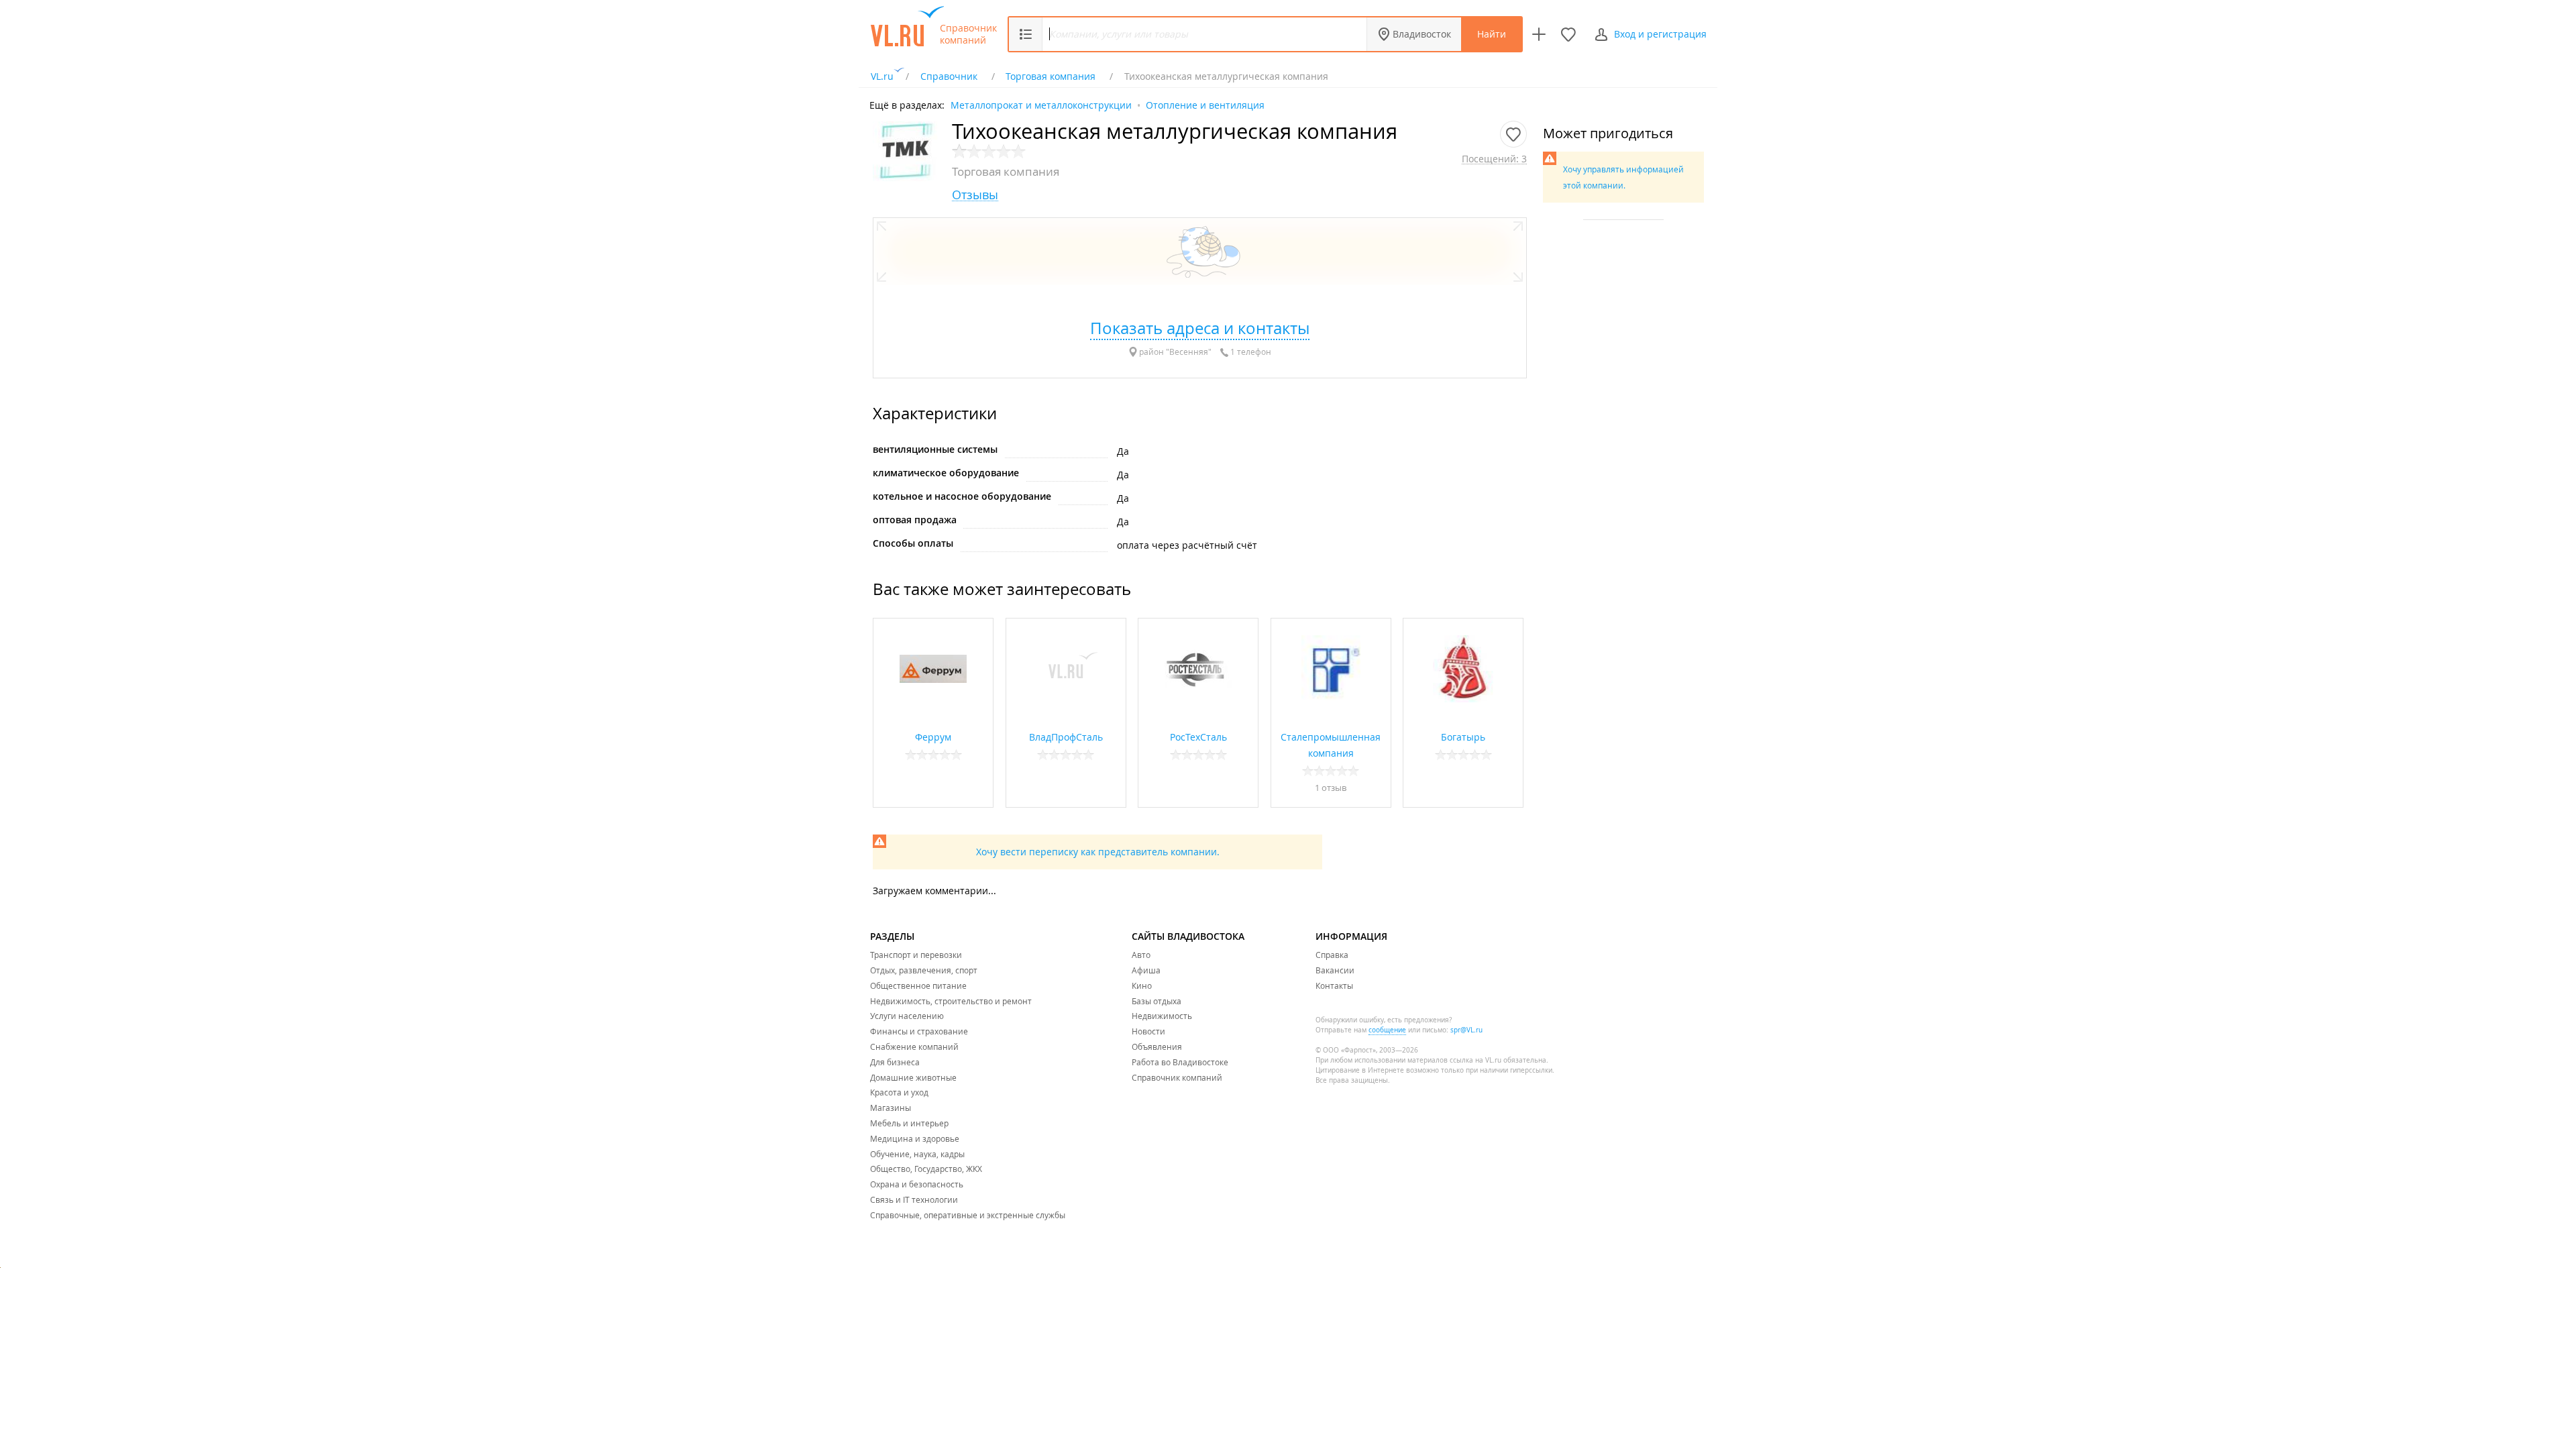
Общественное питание (918, 985)
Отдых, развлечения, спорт (924, 970)
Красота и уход (899, 1092)
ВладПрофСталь (1066, 737)
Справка (1332, 955)
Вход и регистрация (1660, 34)
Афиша (1146, 970)
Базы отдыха (1157, 1001)
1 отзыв (1331, 788)
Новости (1148, 1031)
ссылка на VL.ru (1475, 1060)
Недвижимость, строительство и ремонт (951, 1001)
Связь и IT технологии (914, 1199)
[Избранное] (1568, 34)
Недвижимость (1162, 1016)
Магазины (891, 1108)
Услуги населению (907, 1016)
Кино (1142, 985)
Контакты (1334, 985)
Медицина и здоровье (915, 1138)
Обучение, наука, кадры (917, 1154)
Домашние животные (913, 1077)
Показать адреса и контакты (1200, 328)
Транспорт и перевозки (916, 955)
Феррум (933, 737)
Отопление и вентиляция (1205, 104)
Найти (1492, 34)
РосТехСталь (1198, 737)
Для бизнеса (895, 1062)
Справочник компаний (968, 34)
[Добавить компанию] (1539, 34)
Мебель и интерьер (909, 1123)
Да (1123, 451)
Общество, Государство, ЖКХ (926, 1169)
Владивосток (1422, 34)
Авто (1141, 955)
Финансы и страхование (919, 1031)
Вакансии (1335, 970)
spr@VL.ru (1466, 1030)
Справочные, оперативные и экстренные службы (968, 1215)
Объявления (1157, 1046)
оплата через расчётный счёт (1187, 545)
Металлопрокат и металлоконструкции (1041, 104)
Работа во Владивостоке (1180, 1062)
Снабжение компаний (914, 1046)
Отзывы (975, 195)
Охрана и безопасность (917, 1184)
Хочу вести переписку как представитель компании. (1098, 852)
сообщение (1387, 1030)
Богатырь (1463, 737)
